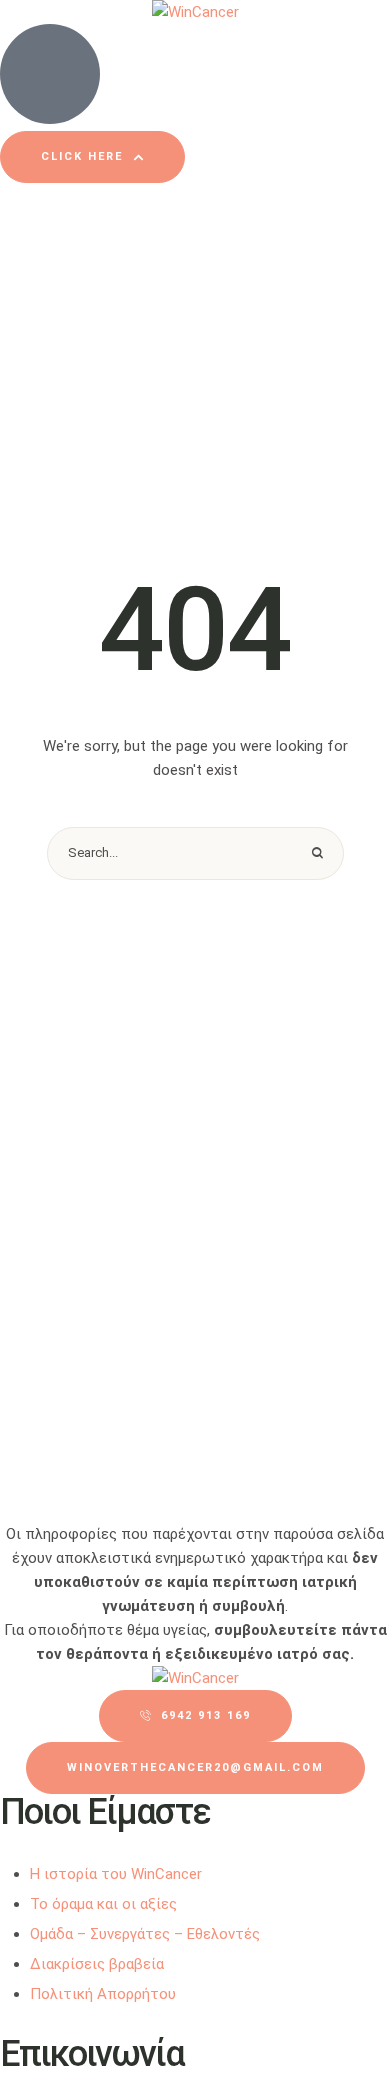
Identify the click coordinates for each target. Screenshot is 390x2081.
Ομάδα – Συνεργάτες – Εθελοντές (145, 1934)
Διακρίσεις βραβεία (97, 1964)
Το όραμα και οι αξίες (103, 1904)
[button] (92, 157)
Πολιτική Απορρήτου (103, 1994)
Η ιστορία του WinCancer (116, 1874)
